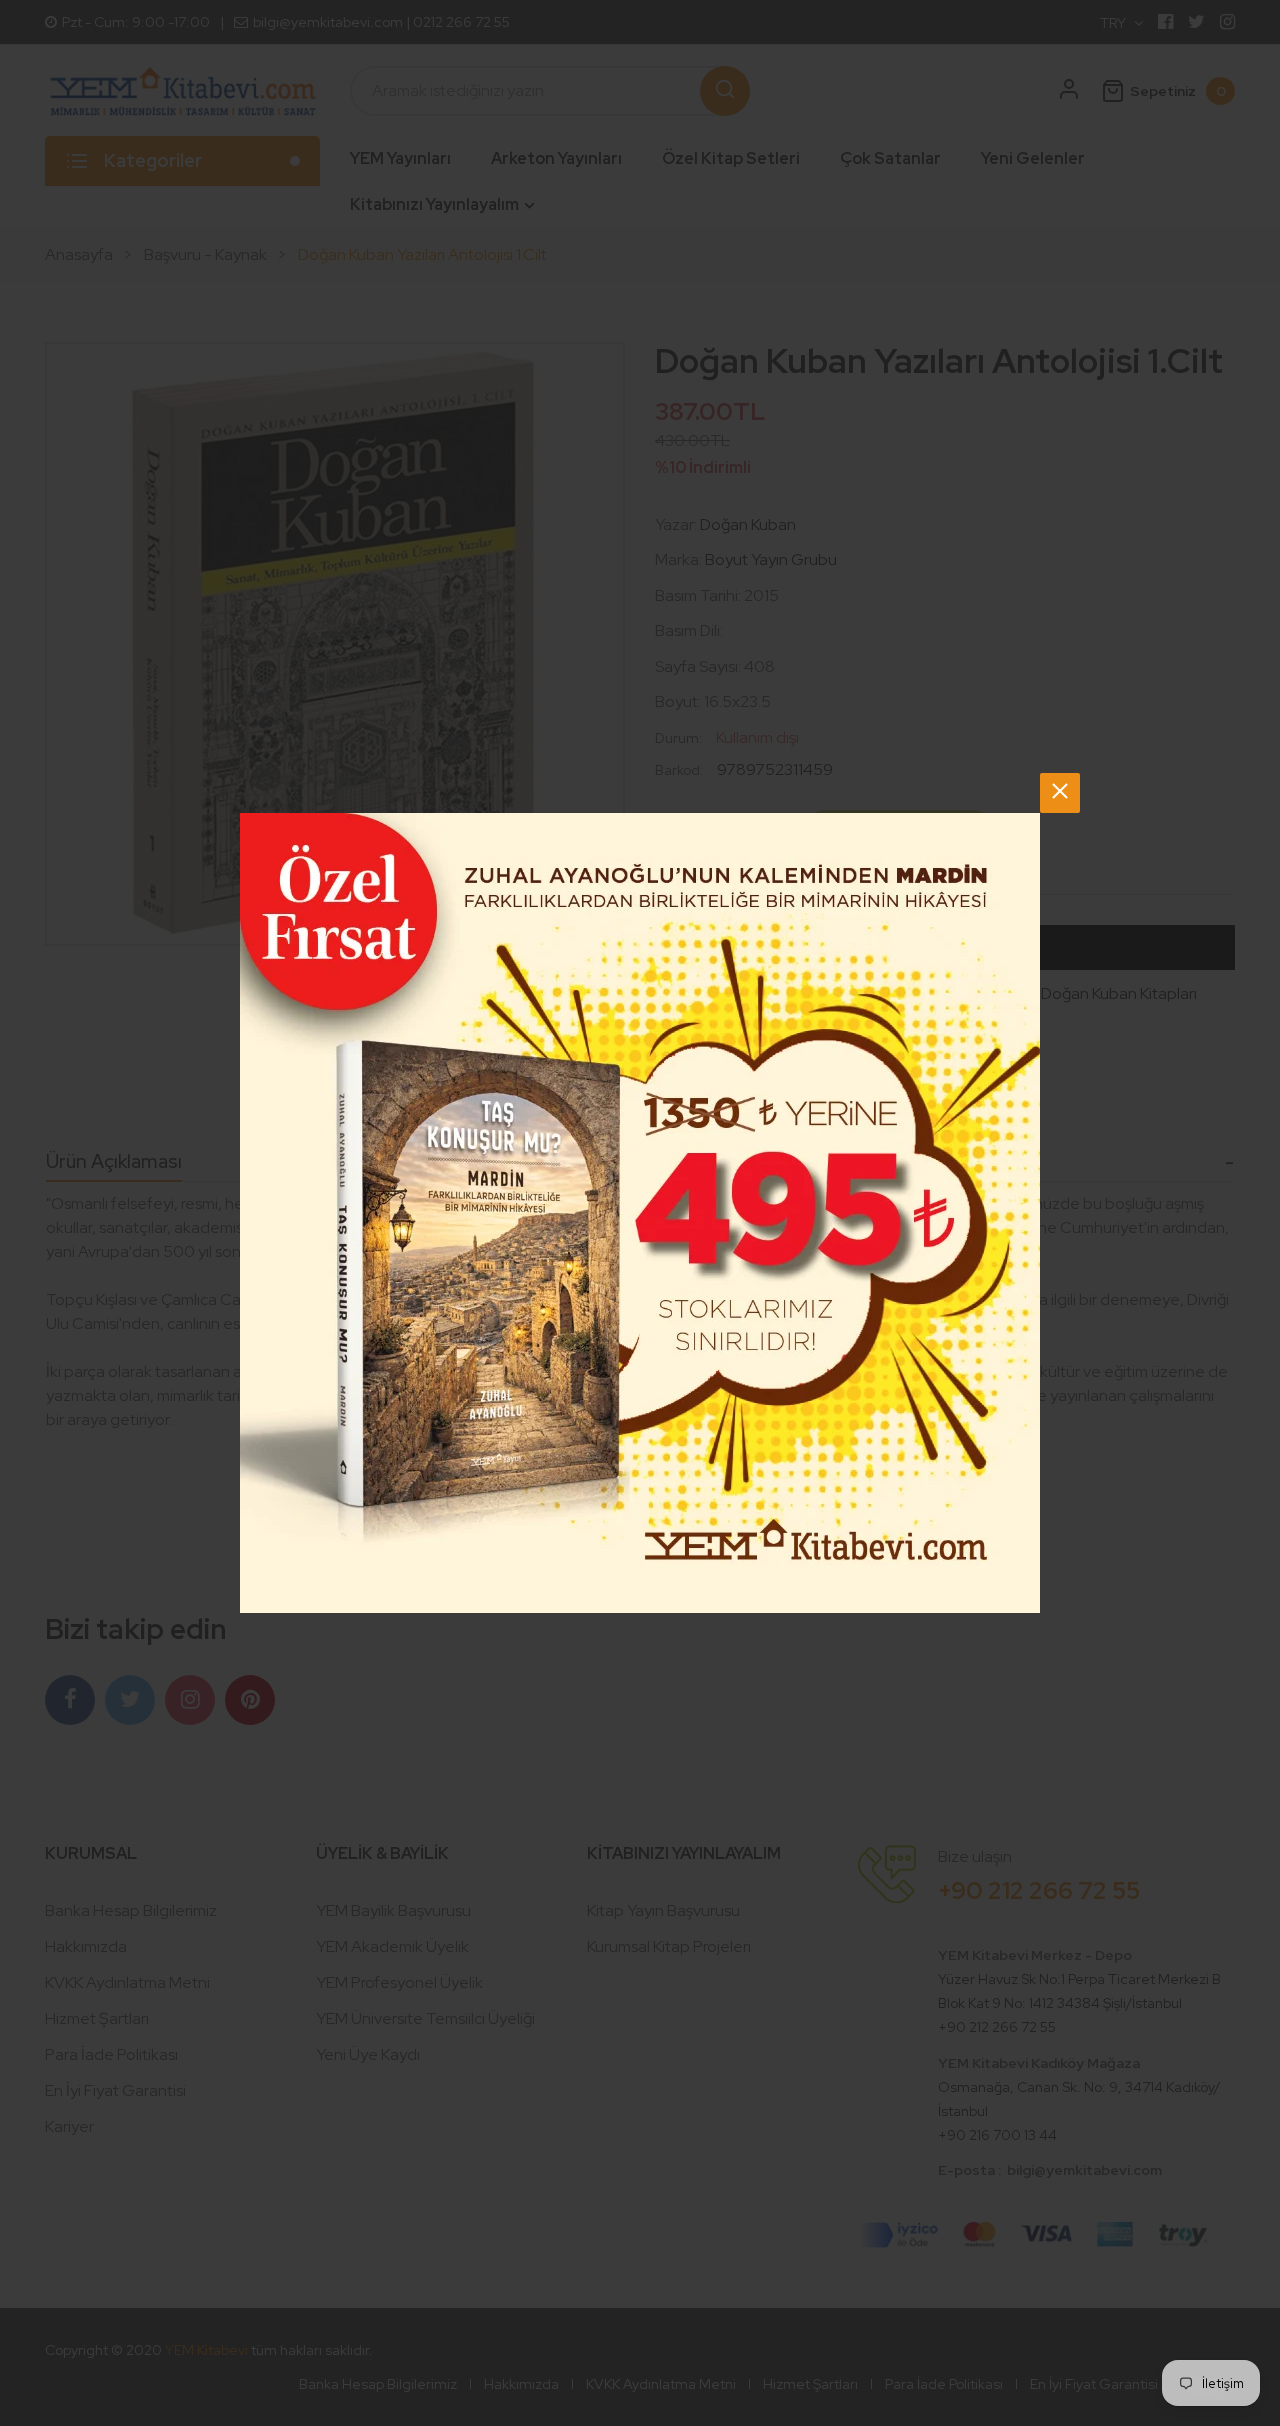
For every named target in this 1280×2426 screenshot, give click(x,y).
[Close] (1060, 793)
